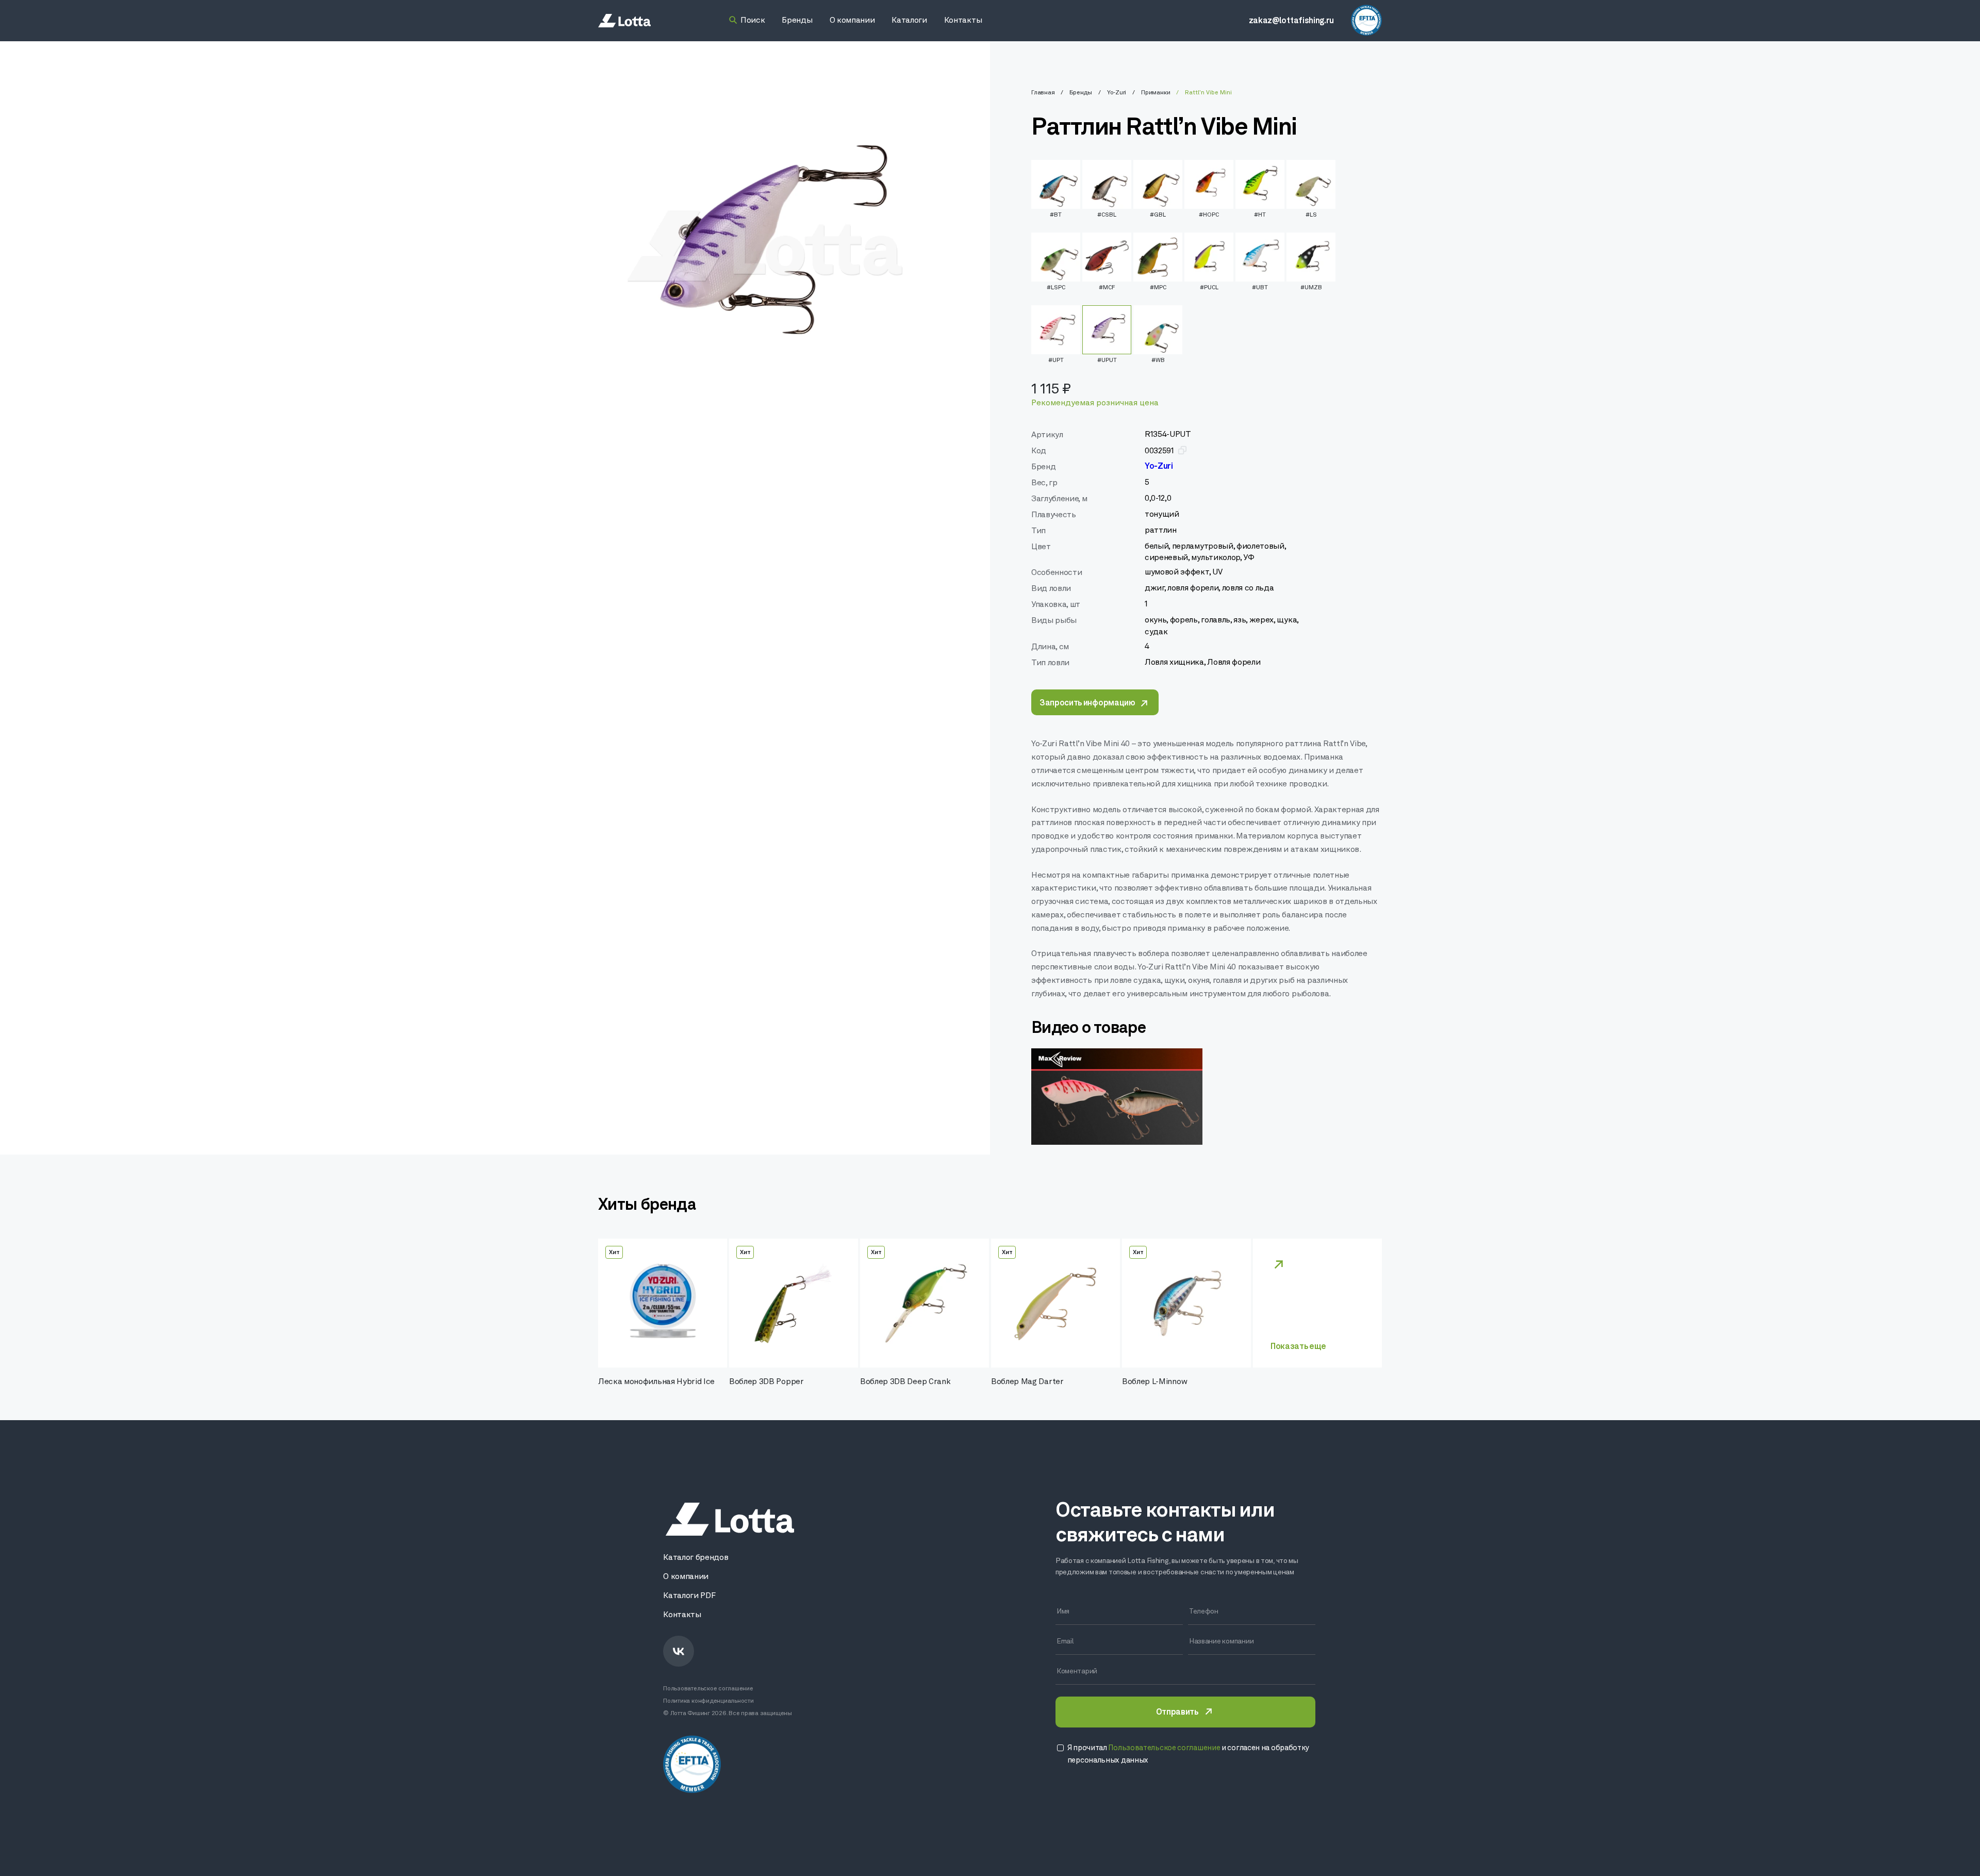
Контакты (682, 1615)
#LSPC (1056, 288)
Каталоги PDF (689, 1596)
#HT (1260, 215)
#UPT (1056, 360)
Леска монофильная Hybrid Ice (656, 1382)
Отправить (1177, 1713)
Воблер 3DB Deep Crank (905, 1382)
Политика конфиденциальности (708, 1701)
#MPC (1158, 288)
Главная (1043, 93)
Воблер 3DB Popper (766, 1382)
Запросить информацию (1087, 703)
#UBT (1260, 288)
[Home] (624, 21)
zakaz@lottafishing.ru (1291, 21)
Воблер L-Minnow (1154, 1382)
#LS (1311, 215)
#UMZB (1311, 288)
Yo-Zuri (1117, 93)
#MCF (1107, 288)
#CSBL (1107, 215)
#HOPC (1209, 215)
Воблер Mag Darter (1027, 1382)
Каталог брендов (696, 1558)
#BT (1056, 215)
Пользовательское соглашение (708, 1689)
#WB (1158, 360)
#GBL (1158, 215)
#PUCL (1209, 288)
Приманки (1156, 93)
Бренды (1081, 93)
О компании (686, 1577)
